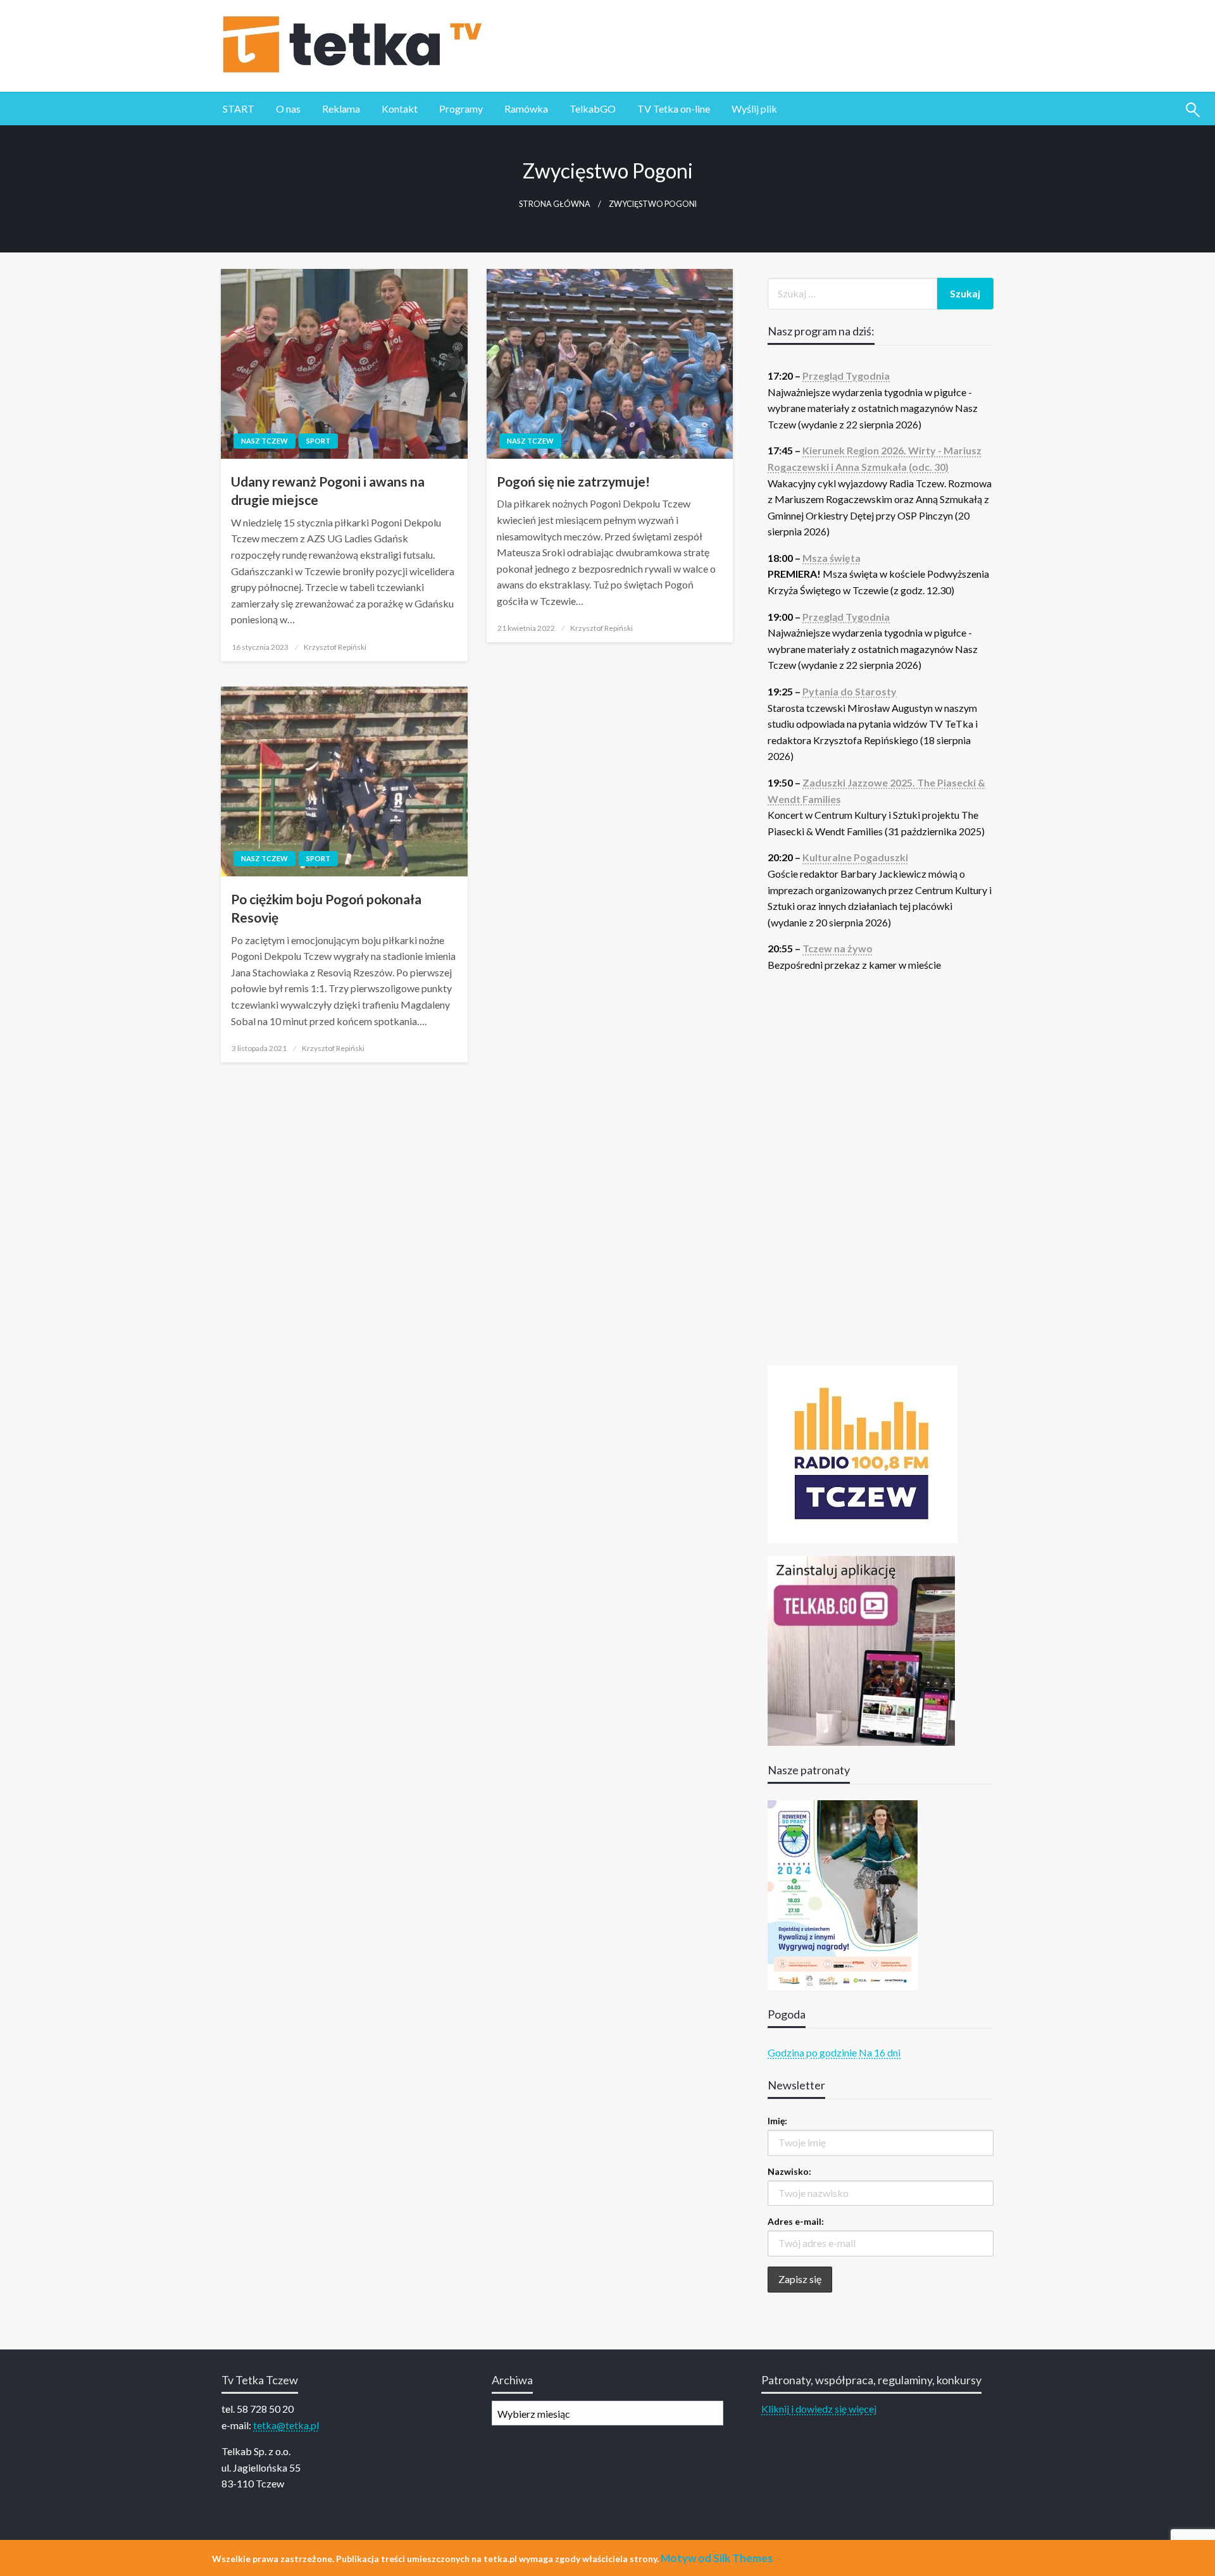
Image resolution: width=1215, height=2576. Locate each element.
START (239, 109)
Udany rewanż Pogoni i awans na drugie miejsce (328, 490)
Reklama (341, 109)
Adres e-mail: (796, 2221)
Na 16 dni (880, 2052)
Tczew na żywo (838, 948)
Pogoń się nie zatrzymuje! (573, 481)
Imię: (777, 2121)
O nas (288, 109)
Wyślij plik (754, 109)
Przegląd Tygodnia (846, 376)
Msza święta (832, 558)
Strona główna (555, 204)
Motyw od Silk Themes (717, 2558)
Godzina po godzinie (812, 2052)
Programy (461, 109)
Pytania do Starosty (850, 691)
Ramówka (526, 109)
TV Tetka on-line (674, 109)
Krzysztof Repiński (335, 647)
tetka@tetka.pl (286, 2425)
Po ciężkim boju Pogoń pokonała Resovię (326, 908)
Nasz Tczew (265, 441)
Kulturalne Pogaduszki (855, 857)
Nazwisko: (789, 2171)
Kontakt (400, 109)
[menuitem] (239, 109)
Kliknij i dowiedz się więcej (819, 2409)
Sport (318, 441)
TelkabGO (593, 109)
